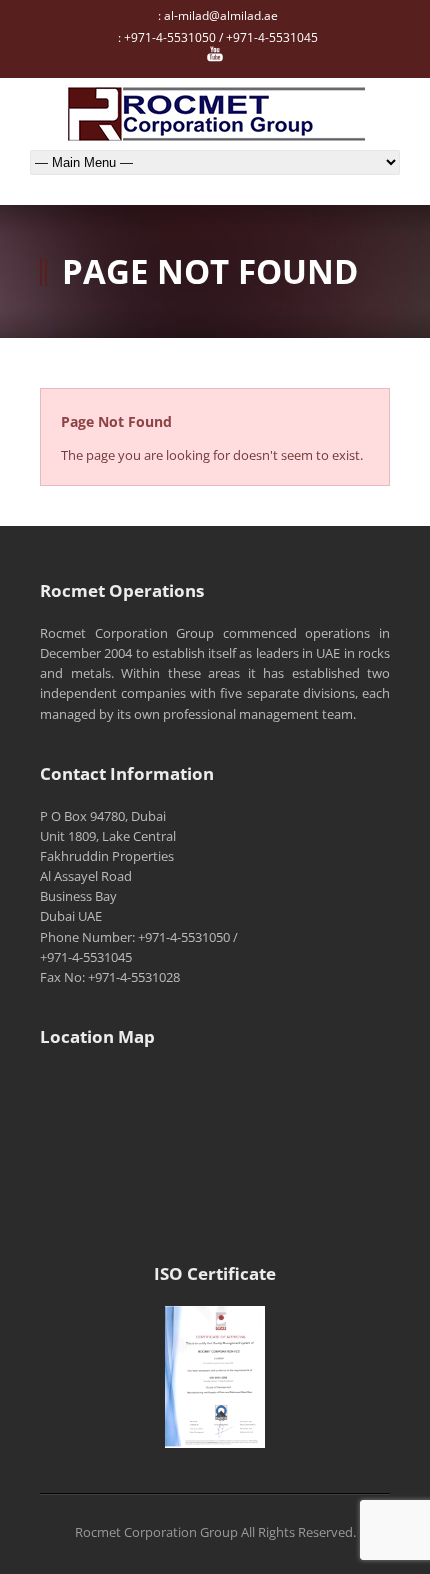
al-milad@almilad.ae (221, 15)
